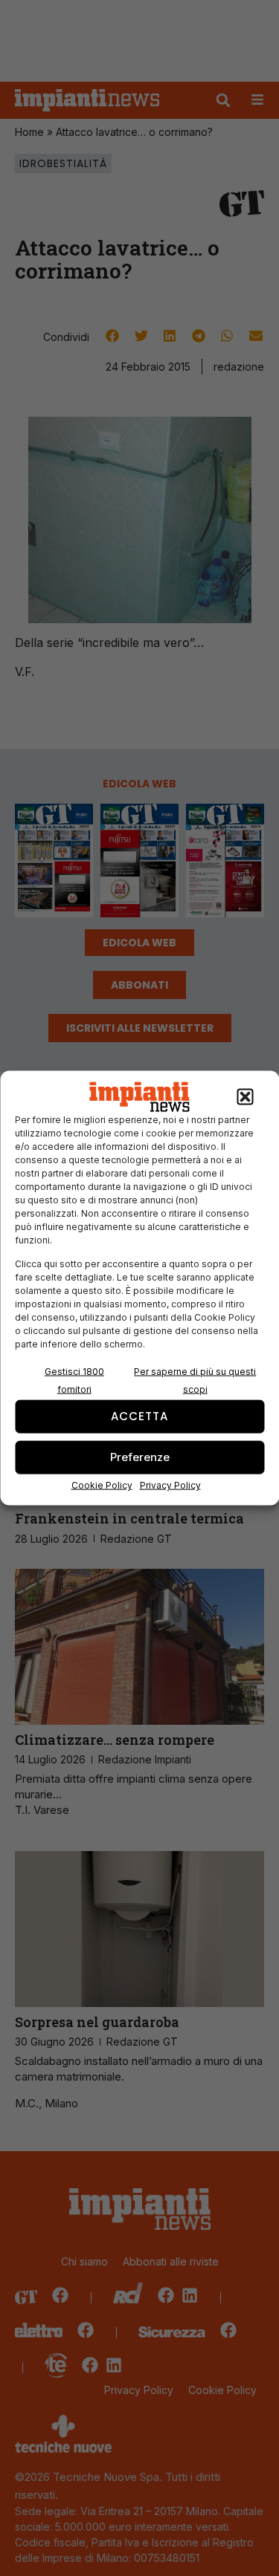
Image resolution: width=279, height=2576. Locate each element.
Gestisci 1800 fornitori (74, 1380)
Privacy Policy (170, 1484)
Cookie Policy (102, 1484)
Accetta (139, 1416)
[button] (245, 1097)
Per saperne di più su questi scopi (195, 1380)
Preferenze (140, 1457)
